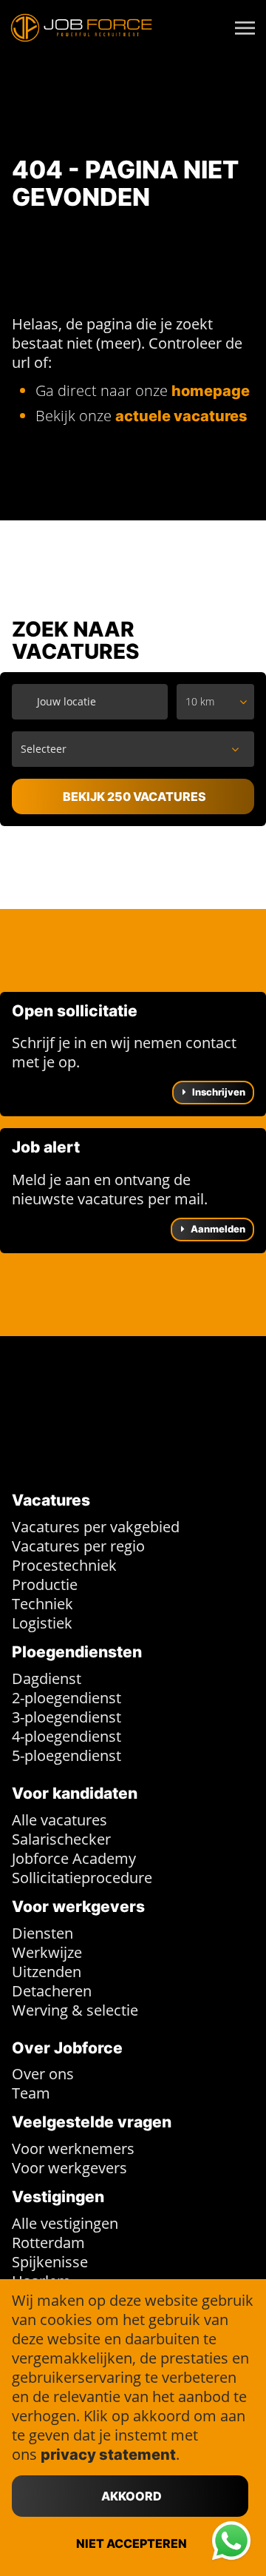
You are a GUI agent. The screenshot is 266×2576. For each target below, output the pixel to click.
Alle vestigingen (65, 2223)
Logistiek (42, 1623)
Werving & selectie (75, 2010)
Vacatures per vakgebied (96, 1527)
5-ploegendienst (66, 1755)
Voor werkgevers (69, 2168)
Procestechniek (64, 1565)
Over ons (43, 2074)
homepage (211, 391)
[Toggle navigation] (246, 28)
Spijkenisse (50, 2262)
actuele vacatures (181, 416)
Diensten (42, 1933)
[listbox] (215, 702)
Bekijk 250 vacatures (134, 796)
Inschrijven (218, 1092)
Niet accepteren (132, 2543)
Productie (45, 1584)
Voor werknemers (73, 2149)
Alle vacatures (59, 1820)
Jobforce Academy (74, 1858)
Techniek (42, 1604)
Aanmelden (217, 1229)
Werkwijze (47, 1952)
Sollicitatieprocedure (82, 1878)
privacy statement (108, 2455)
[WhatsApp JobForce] (231, 2541)
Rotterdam (48, 2243)
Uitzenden (47, 1972)
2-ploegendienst (66, 1698)
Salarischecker (61, 1839)
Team (31, 2093)
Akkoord (132, 2496)
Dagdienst (47, 1678)
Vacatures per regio (78, 1546)
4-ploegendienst (66, 1736)
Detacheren (52, 1991)
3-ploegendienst (66, 1717)
